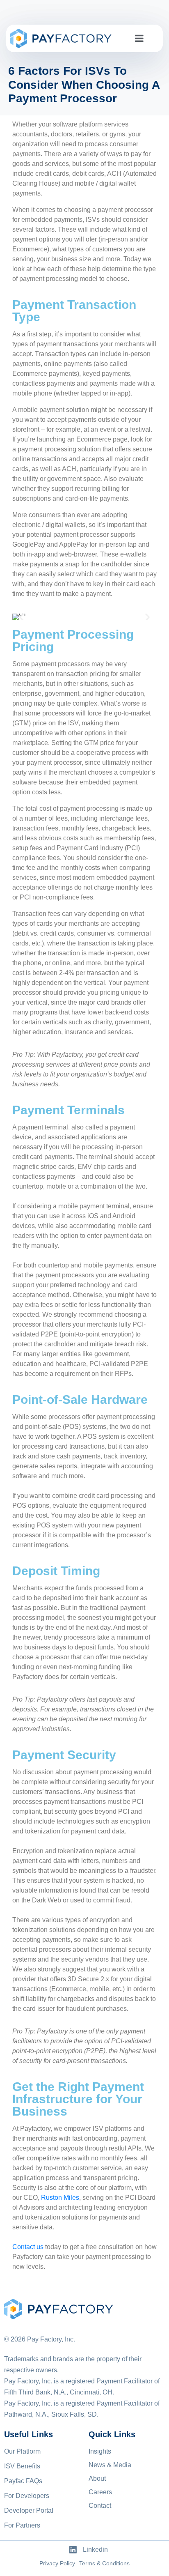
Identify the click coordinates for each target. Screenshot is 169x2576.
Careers (100, 2492)
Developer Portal (29, 2510)
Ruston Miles (60, 2198)
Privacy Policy (57, 2563)
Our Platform (22, 2451)
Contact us (28, 2247)
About (97, 2478)
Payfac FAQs (23, 2481)
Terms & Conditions (104, 2563)
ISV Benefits (22, 2466)
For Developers (27, 2496)
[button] (22, 617)
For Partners (22, 2525)
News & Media (110, 2465)
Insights (100, 2451)
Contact (100, 2506)
